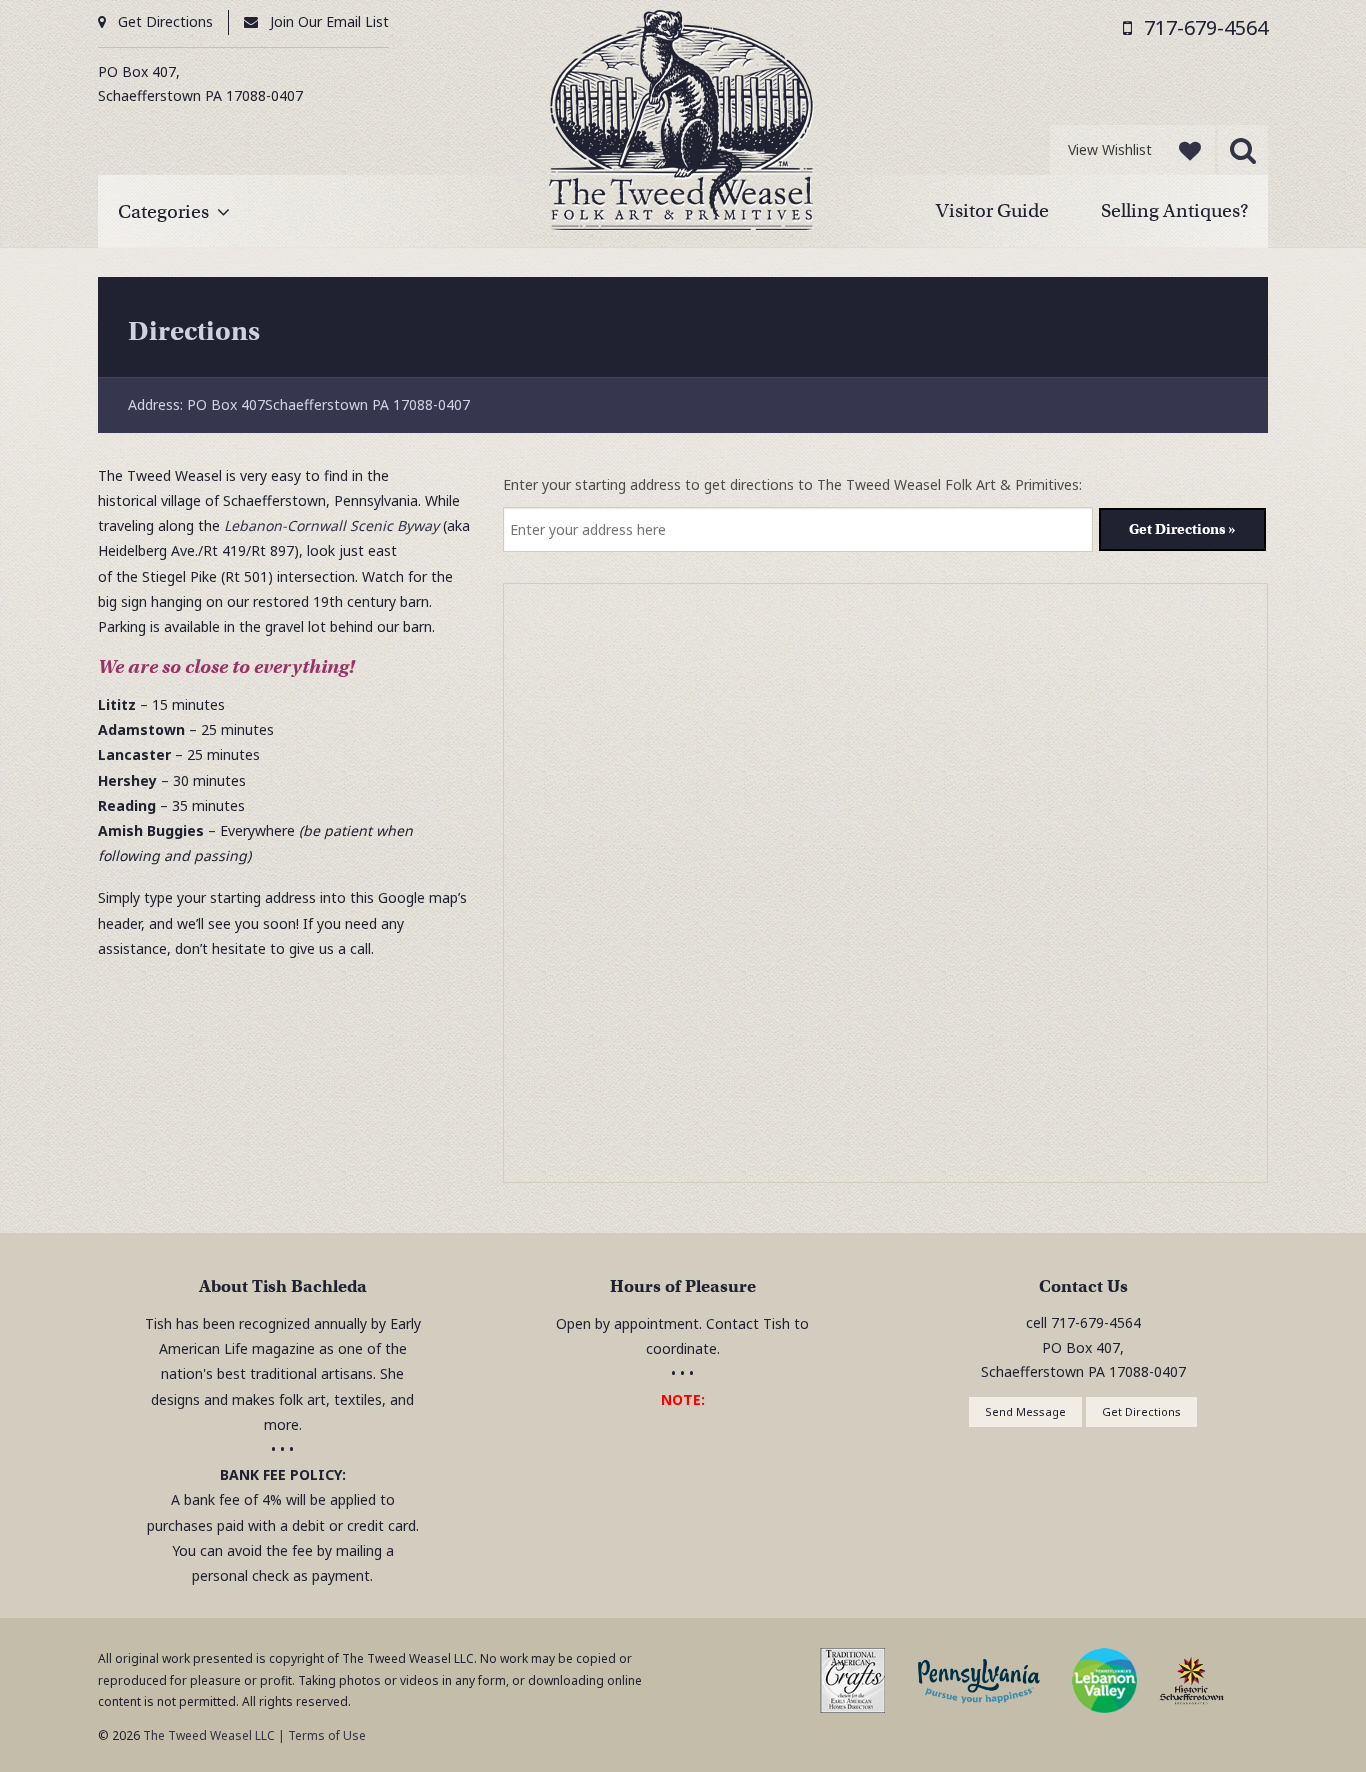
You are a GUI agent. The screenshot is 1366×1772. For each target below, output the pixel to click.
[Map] (886, 884)
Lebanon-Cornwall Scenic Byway (331, 525)
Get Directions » (1182, 529)
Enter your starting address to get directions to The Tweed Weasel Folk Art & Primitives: (792, 485)
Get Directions (165, 21)
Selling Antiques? (1174, 210)
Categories (163, 211)
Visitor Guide (992, 210)
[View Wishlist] (1190, 150)
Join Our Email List (329, 21)
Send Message (1025, 1411)
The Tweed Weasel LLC (207, 1735)
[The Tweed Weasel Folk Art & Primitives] (681, 124)
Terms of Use (327, 1735)
